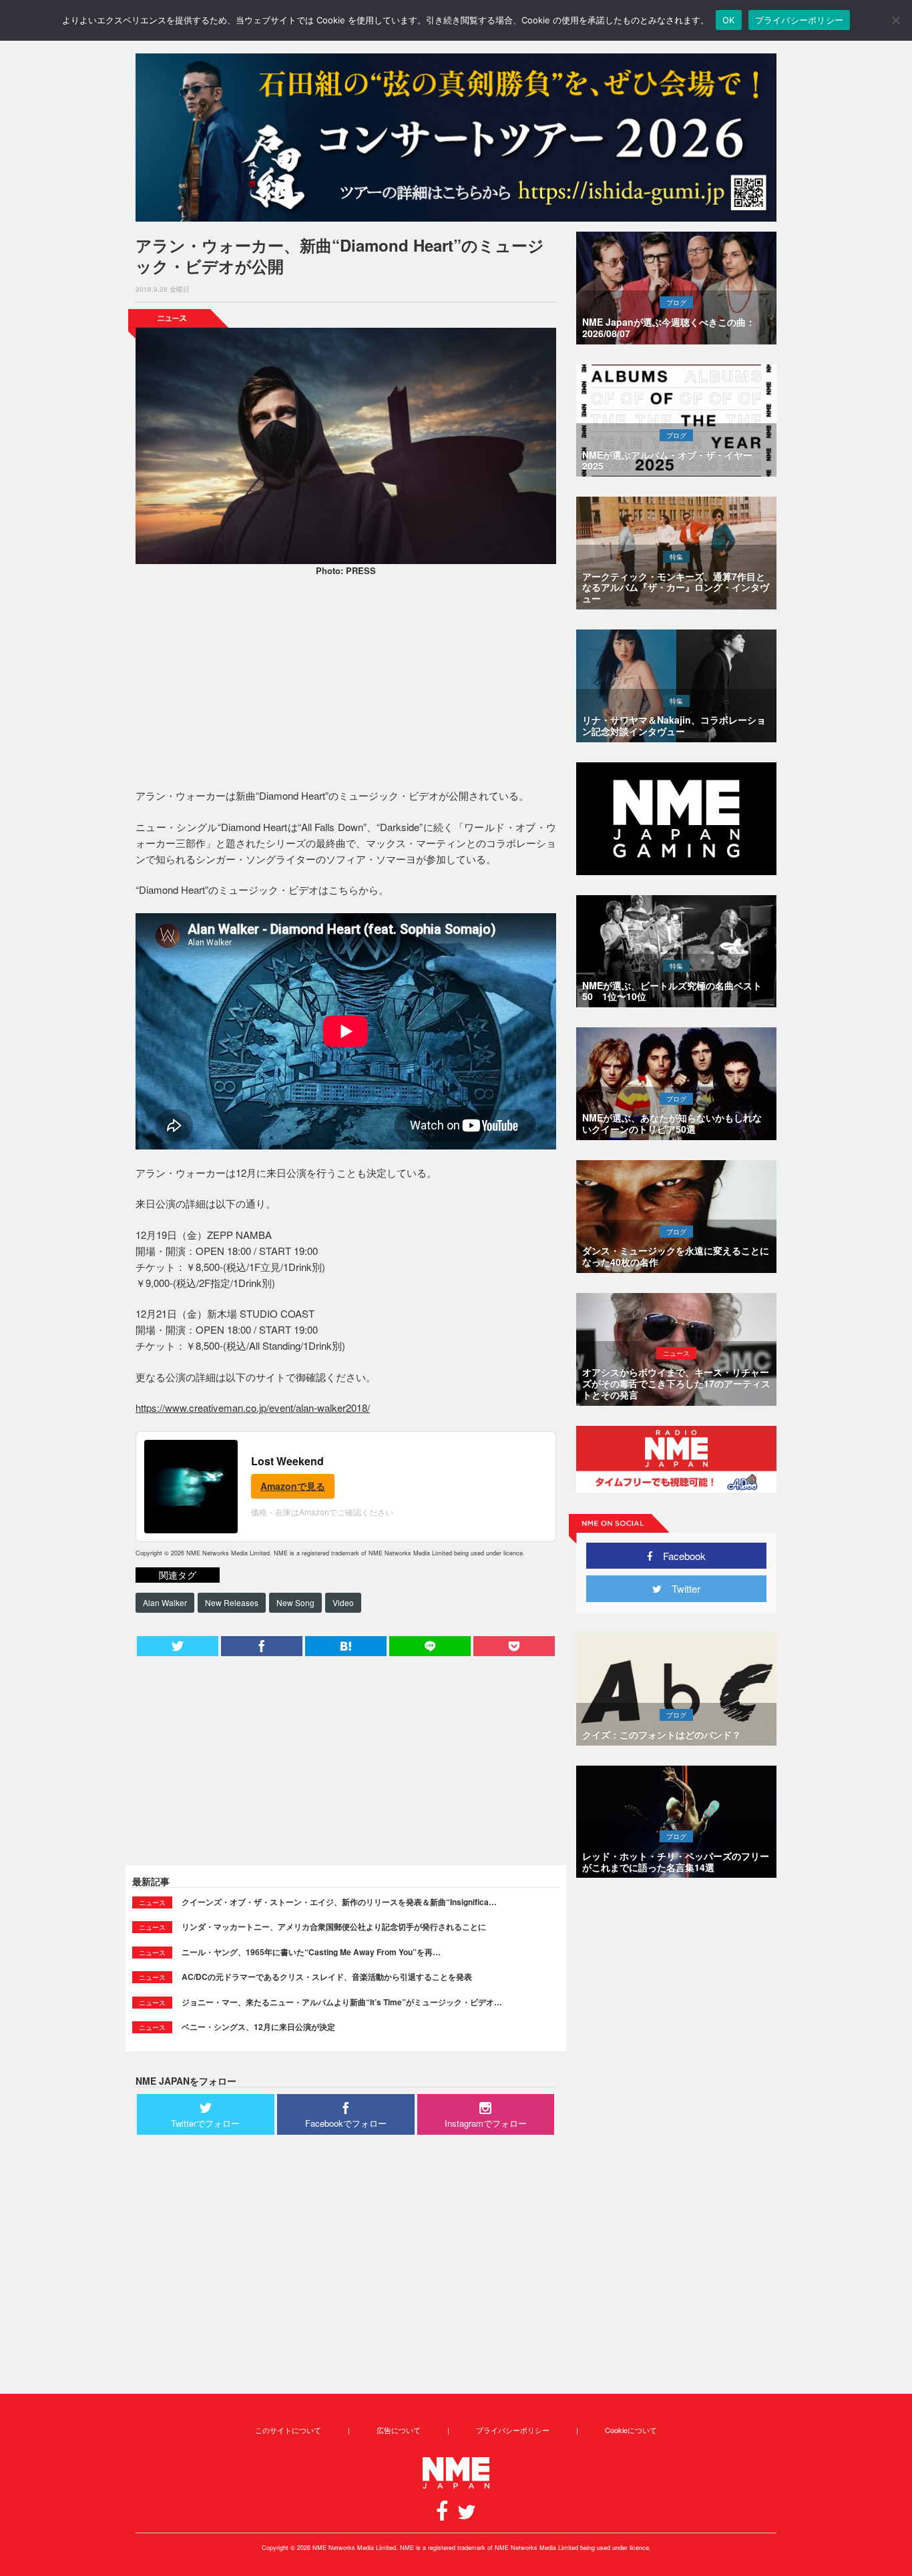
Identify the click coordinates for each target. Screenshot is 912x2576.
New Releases (232, 1602)
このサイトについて (288, 2430)
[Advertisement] (346, 684)
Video (343, 1602)
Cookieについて (631, 2430)
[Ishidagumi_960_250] (456, 138)
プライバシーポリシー (513, 2430)
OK (729, 20)
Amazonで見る (293, 1486)
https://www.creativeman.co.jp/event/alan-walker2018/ (253, 1407)
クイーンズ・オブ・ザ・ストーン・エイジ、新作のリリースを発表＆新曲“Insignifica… (339, 1902)
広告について (399, 2430)
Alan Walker (165, 1602)
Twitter (681, 1588)
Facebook (679, 1556)
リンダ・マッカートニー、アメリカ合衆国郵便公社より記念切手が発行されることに (334, 1926)
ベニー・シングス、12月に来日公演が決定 (258, 2027)
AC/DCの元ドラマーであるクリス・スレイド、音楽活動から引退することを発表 (327, 1977)
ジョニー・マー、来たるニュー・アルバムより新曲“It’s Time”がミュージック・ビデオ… (342, 2002)
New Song (295, 1602)
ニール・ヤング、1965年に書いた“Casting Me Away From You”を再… (311, 1952)
